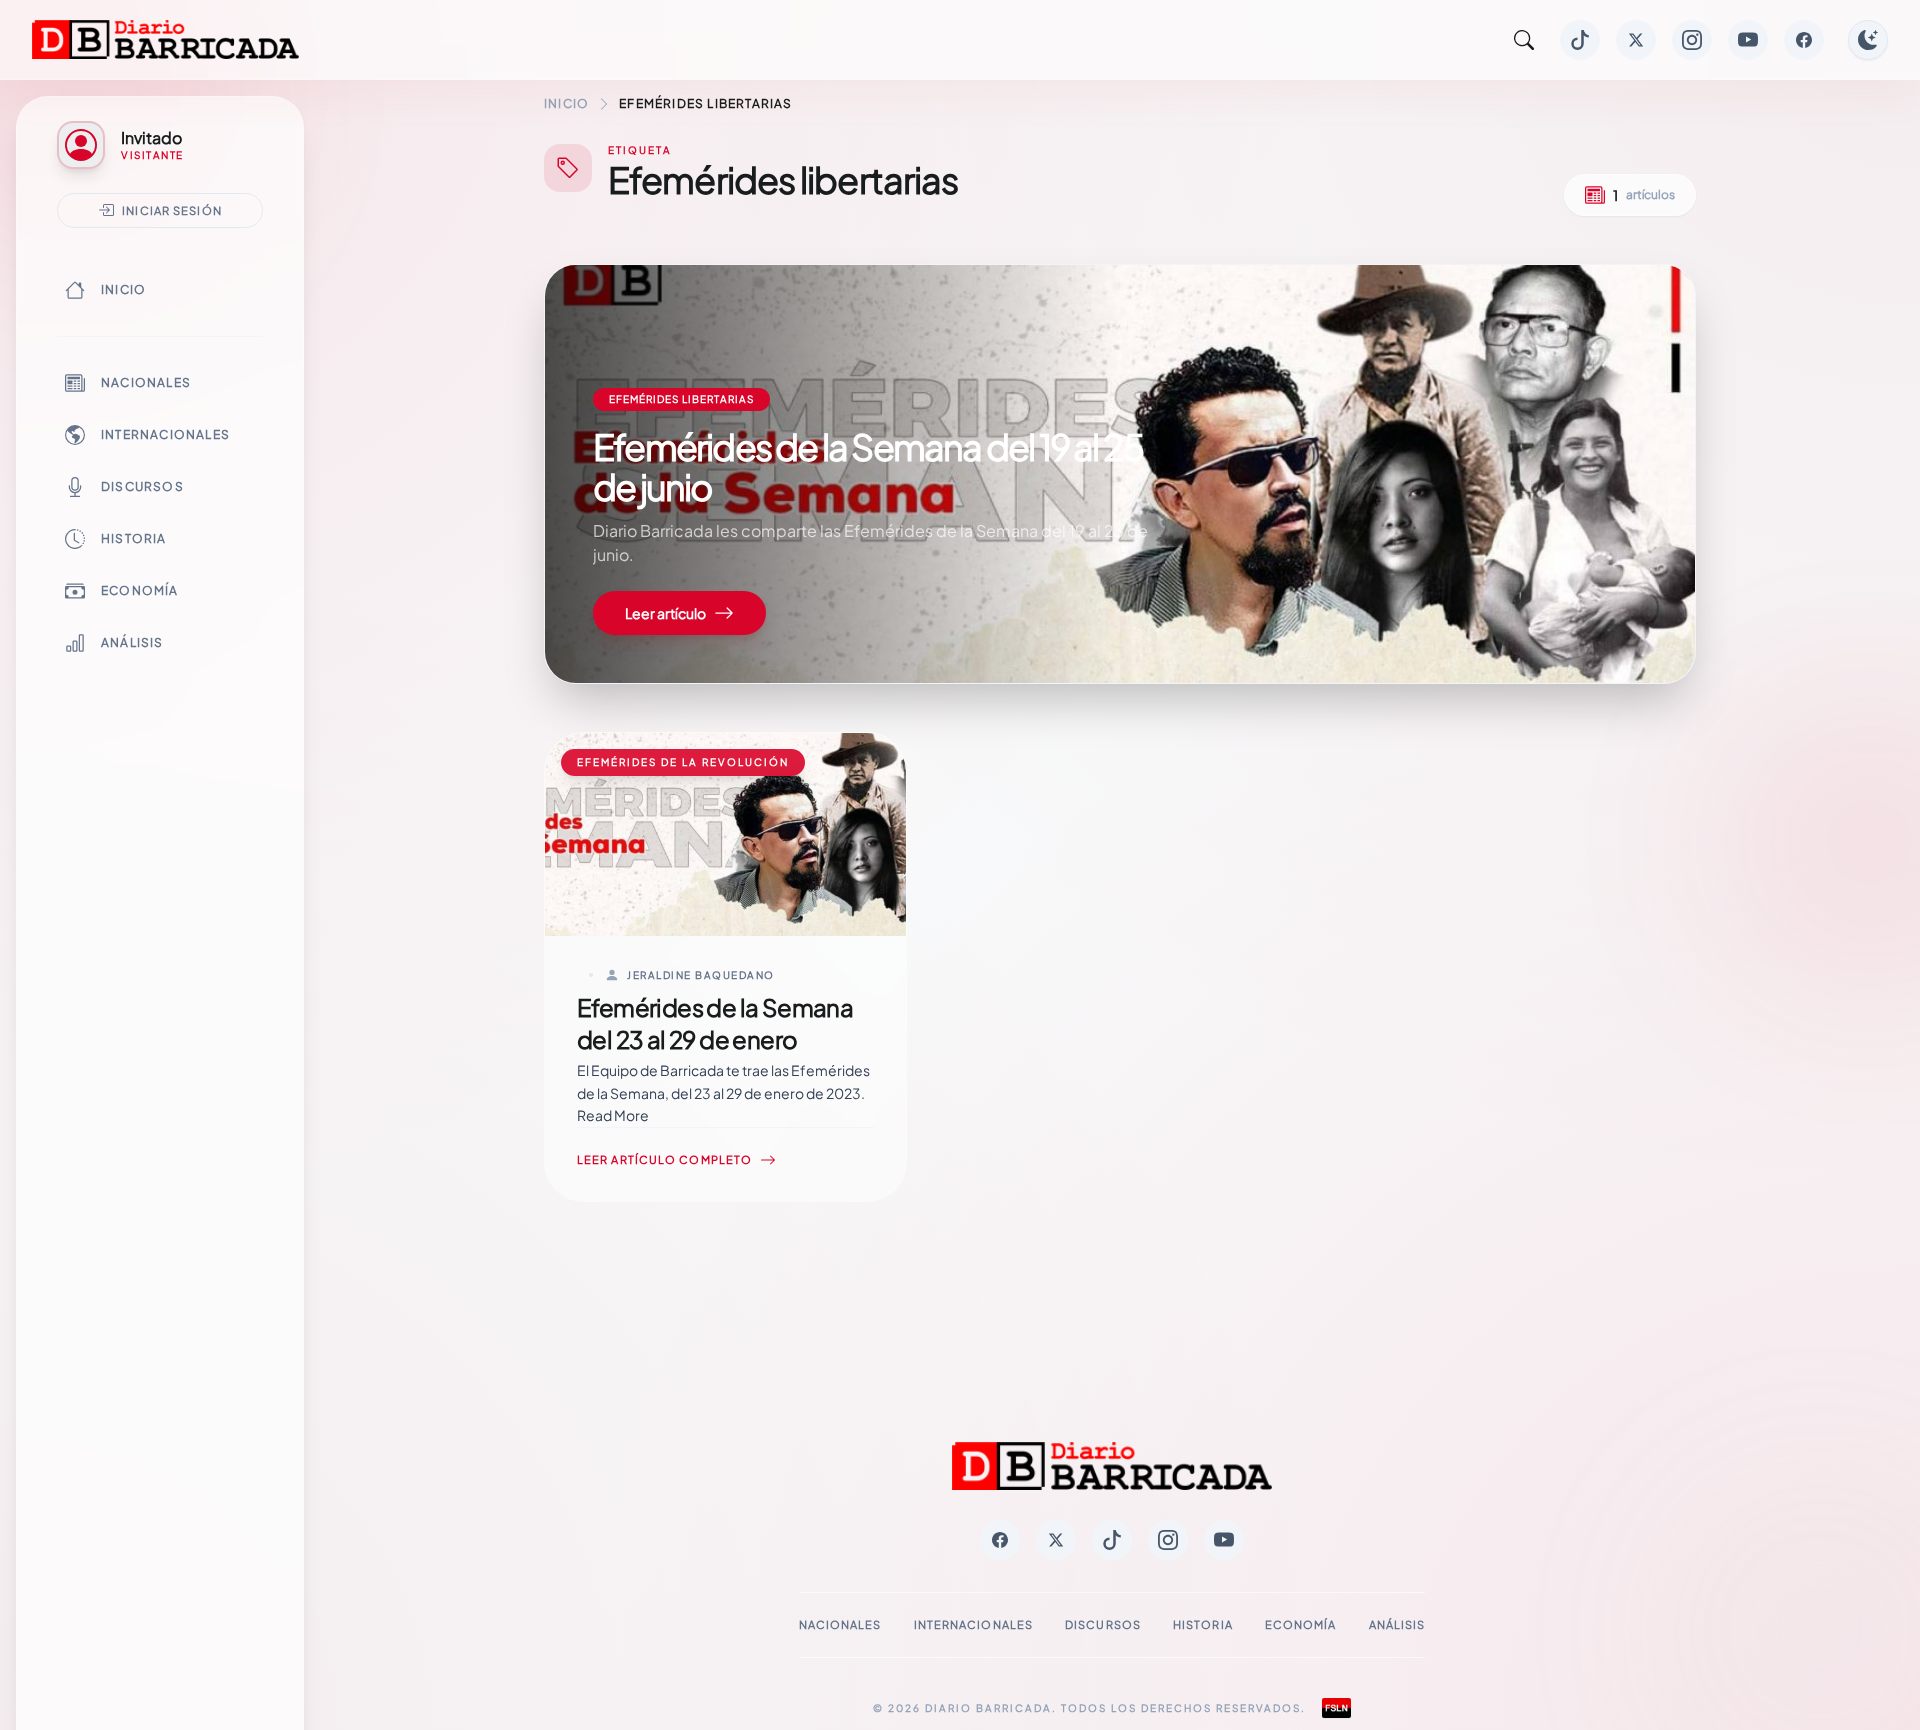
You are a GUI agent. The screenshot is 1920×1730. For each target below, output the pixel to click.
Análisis (132, 642)
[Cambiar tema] (1868, 40)
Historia (134, 538)
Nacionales (146, 382)
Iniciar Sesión (172, 210)
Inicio (123, 289)
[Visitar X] (1636, 40)
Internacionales (165, 434)
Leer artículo (665, 613)
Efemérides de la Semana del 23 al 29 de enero (715, 1023)
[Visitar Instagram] (1692, 40)
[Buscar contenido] (1524, 40)
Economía (140, 590)
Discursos (142, 486)
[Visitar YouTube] (1748, 40)
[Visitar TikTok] (1580, 40)
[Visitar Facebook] (1804, 40)
